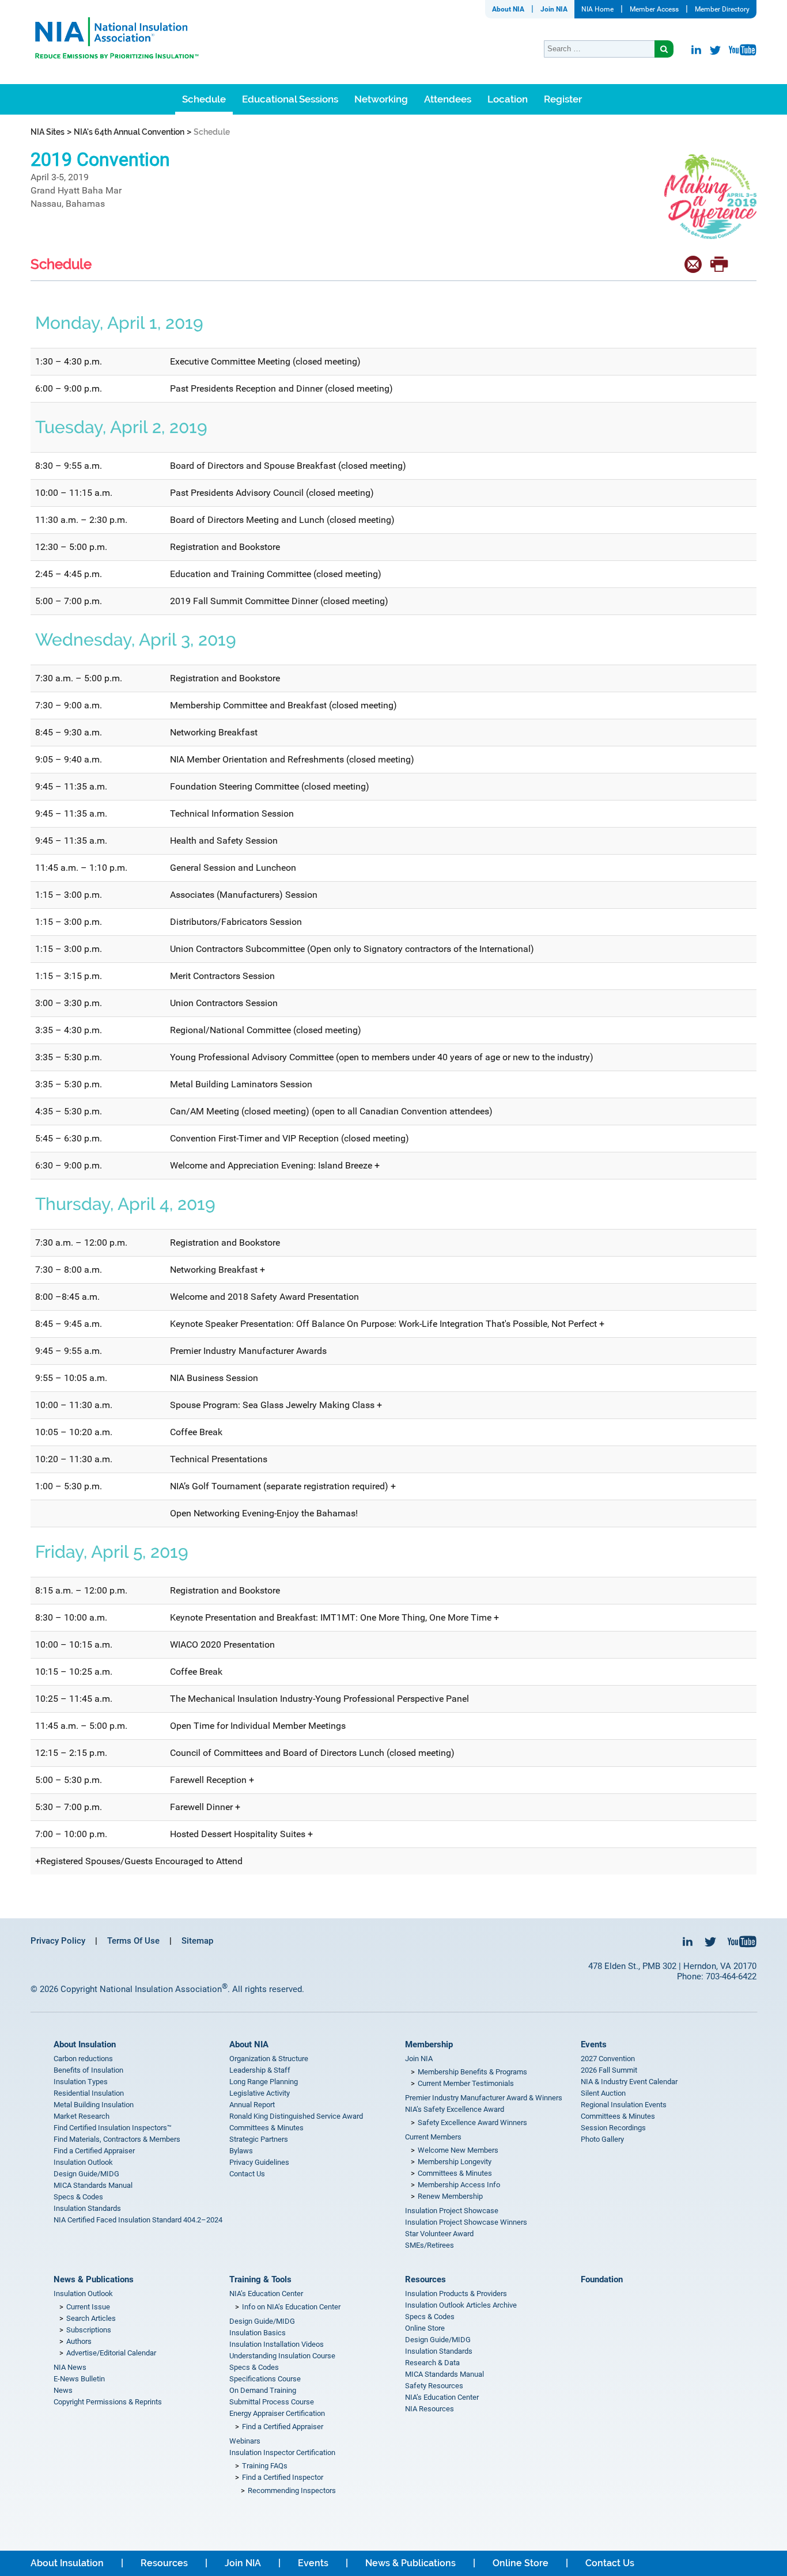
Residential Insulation (89, 2093)
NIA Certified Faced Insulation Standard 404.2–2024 (138, 2220)
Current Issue (88, 2307)
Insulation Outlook (83, 2162)
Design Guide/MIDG (86, 2174)
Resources (425, 2279)
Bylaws (241, 2151)
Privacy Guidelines (259, 2162)
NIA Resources (430, 2409)
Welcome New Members (458, 2150)
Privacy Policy (58, 1941)
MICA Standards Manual (93, 2185)
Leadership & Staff (260, 2070)
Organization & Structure (269, 2059)
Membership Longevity (455, 2162)
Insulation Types (81, 2082)
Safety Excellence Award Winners (472, 2122)
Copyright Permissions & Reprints (108, 2402)
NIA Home (597, 9)
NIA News (70, 2367)
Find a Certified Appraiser (94, 2151)
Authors (79, 2341)
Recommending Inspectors (292, 2490)
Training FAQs (265, 2466)
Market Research (82, 2116)
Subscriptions (89, 2330)
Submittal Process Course (272, 2402)
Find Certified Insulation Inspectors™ (113, 2128)
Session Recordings (613, 2128)
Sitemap (197, 1941)
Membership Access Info (459, 2185)
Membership (429, 2044)
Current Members (433, 2137)
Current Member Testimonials (466, 2083)
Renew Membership (450, 2196)
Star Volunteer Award (439, 2234)
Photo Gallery (602, 2139)
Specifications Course (265, 2379)
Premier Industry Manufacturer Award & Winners (484, 2098)
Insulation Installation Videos (277, 2344)
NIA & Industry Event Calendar (629, 2082)
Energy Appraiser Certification (277, 2413)
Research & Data (432, 2363)
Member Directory (722, 9)
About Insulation (85, 2044)
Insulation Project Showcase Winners (466, 2222)
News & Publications (94, 2279)
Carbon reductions (83, 2059)
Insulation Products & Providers (456, 2294)
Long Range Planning (264, 2082)
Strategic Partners (259, 2139)
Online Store (425, 2328)
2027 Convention (608, 2059)
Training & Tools (260, 2279)
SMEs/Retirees (430, 2245)
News (63, 2390)
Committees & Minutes (266, 2128)
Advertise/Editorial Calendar (111, 2353)
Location (508, 99)
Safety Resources (434, 2386)
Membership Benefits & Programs (472, 2072)
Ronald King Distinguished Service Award (296, 2116)
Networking (381, 99)
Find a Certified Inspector (283, 2477)
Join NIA (554, 9)
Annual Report (252, 2105)
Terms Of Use (133, 1941)
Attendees (448, 99)
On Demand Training (263, 2390)
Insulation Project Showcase (452, 2211)
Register (563, 99)
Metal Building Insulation (94, 2105)
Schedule (204, 99)
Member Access (654, 9)
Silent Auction (603, 2093)
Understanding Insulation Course (282, 2356)
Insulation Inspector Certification (282, 2452)
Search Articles (91, 2318)
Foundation (602, 2279)
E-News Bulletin (79, 2379)
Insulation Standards (87, 2208)
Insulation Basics (258, 2333)
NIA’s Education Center (266, 2294)
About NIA (508, 9)
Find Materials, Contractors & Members (117, 2139)
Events (594, 2044)
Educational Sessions (290, 99)
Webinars (245, 2441)
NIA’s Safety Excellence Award (455, 2109)
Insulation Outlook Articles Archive (461, 2305)
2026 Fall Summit (609, 2070)
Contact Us (247, 2174)
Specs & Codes (78, 2197)
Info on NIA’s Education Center (291, 2307)
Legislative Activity (260, 2093)
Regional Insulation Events (624, 2105)
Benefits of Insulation (88, 2070)
